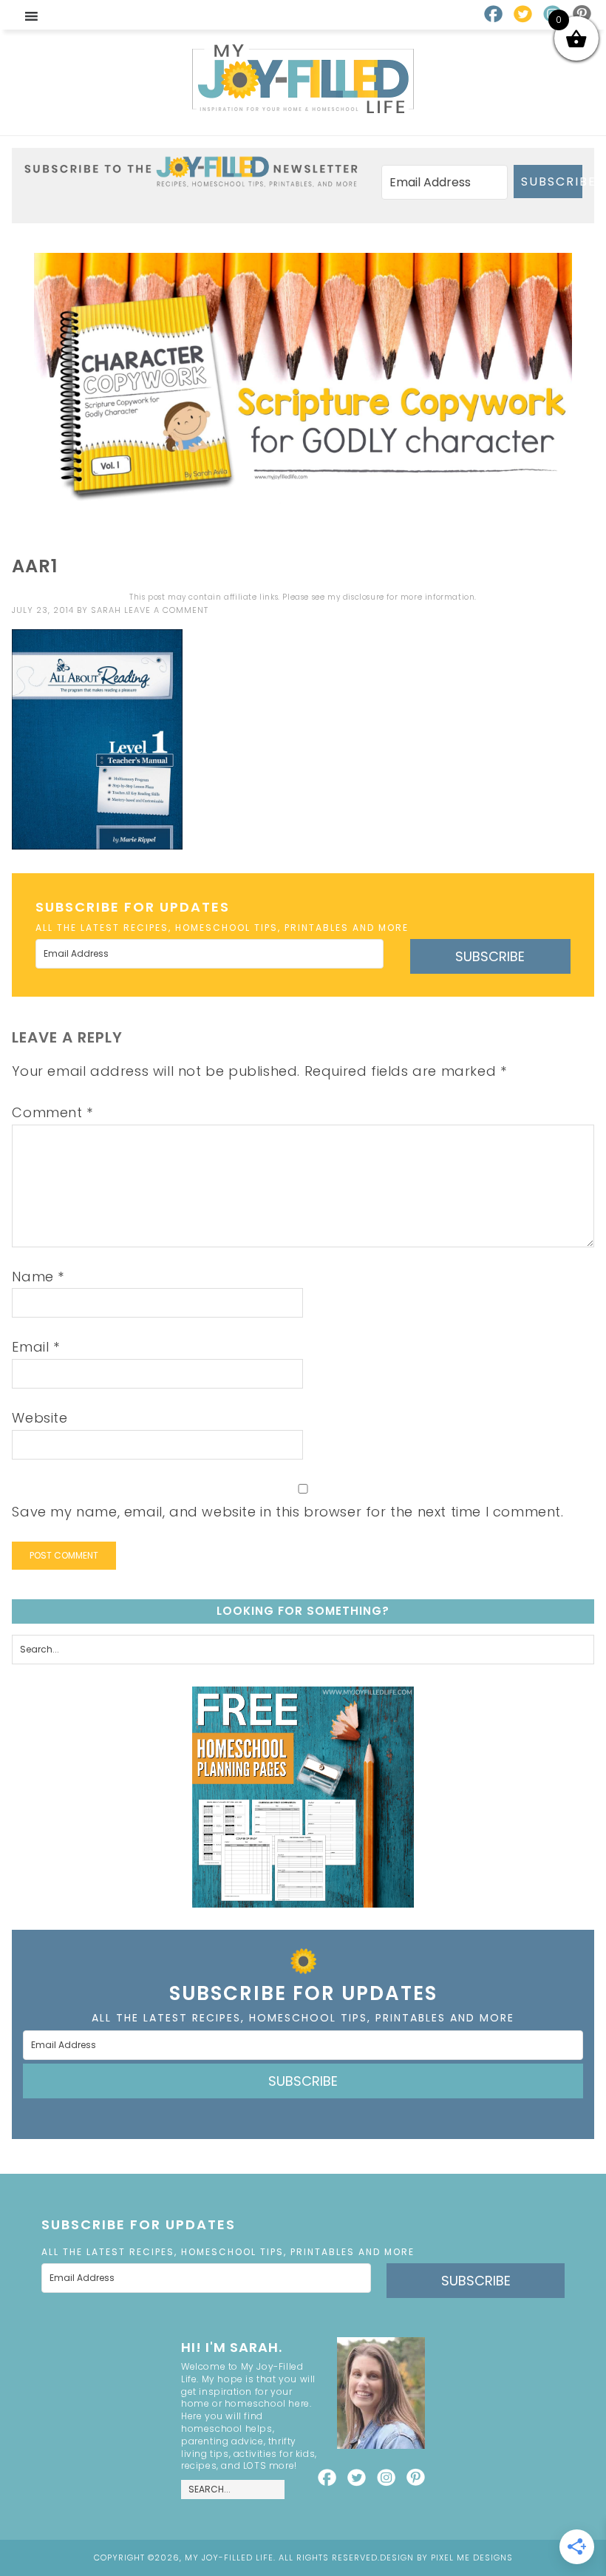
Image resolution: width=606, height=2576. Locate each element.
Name (38, 1277)
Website (40, 1418)
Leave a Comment (166, 610)
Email (35, 1347)
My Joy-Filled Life (303, 79)
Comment (52, 1112)
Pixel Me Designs (472, 2558)
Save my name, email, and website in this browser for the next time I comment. (287, 1512)
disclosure (364, 597)
